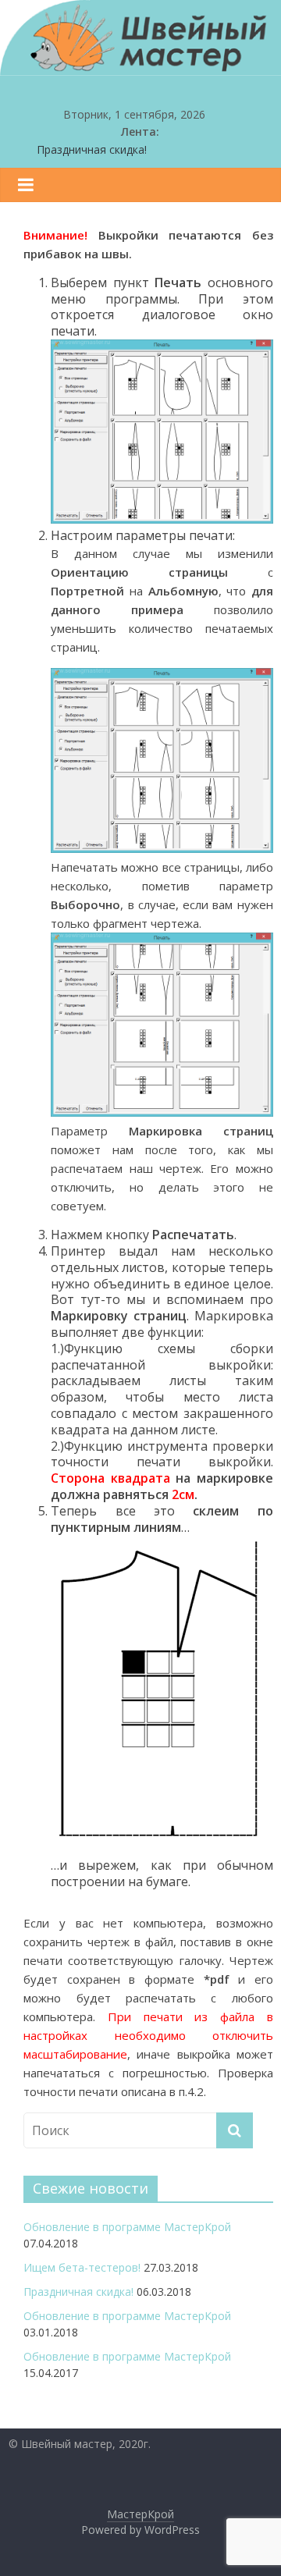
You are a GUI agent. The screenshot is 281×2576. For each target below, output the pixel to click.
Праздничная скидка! (92, 149)
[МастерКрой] (140, 66)
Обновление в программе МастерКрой (127, 2227)
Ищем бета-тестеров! (82, 2267)
